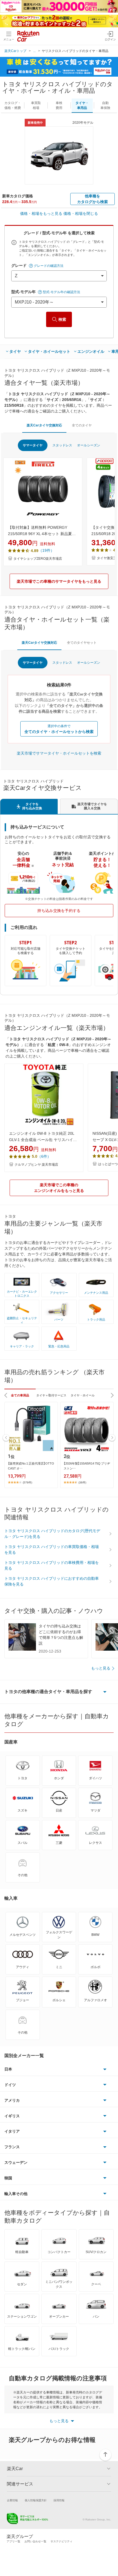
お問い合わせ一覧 (35, 2541)
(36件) (82, 1482)
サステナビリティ (61, 2541)
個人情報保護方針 (36, 2500)
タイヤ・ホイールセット (49, 351)
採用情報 (59, 2500)
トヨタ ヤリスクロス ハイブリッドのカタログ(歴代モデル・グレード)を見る (52, 1534)
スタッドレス (62, 445)
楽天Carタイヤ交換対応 (44, 425)
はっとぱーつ (108, 1164)
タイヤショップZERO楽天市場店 (38, 559)
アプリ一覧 (13, 2541)
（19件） (46, 550)
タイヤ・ (82, 105)
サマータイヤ (33, 445)
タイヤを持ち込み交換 (32, 806)
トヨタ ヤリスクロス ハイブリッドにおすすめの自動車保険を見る (52, 1581)
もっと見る (101, 1668)
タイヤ (15, 351)
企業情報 (12, 2500)
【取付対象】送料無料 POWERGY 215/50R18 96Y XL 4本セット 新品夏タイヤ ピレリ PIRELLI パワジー (42, 531)
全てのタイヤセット (82, 643)
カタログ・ (13, 105)
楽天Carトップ (15, 51)
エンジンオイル (91, 351)
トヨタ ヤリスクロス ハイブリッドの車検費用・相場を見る (52, 1565)
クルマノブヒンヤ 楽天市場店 (36, 1165)
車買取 (36, 105)
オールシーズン (89, 445)
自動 (105, 105)
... (34, 51)
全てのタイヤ (82, 425)
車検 (59, 105)
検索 (62, 319)
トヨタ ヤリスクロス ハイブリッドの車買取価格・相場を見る (52, 1550)
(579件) (27, 1482)
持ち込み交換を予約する (59, 911)
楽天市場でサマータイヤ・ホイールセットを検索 (59, 753)
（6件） (44, 1156)
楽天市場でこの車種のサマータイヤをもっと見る (59, 581)
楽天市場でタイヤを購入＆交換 (92, 806)
